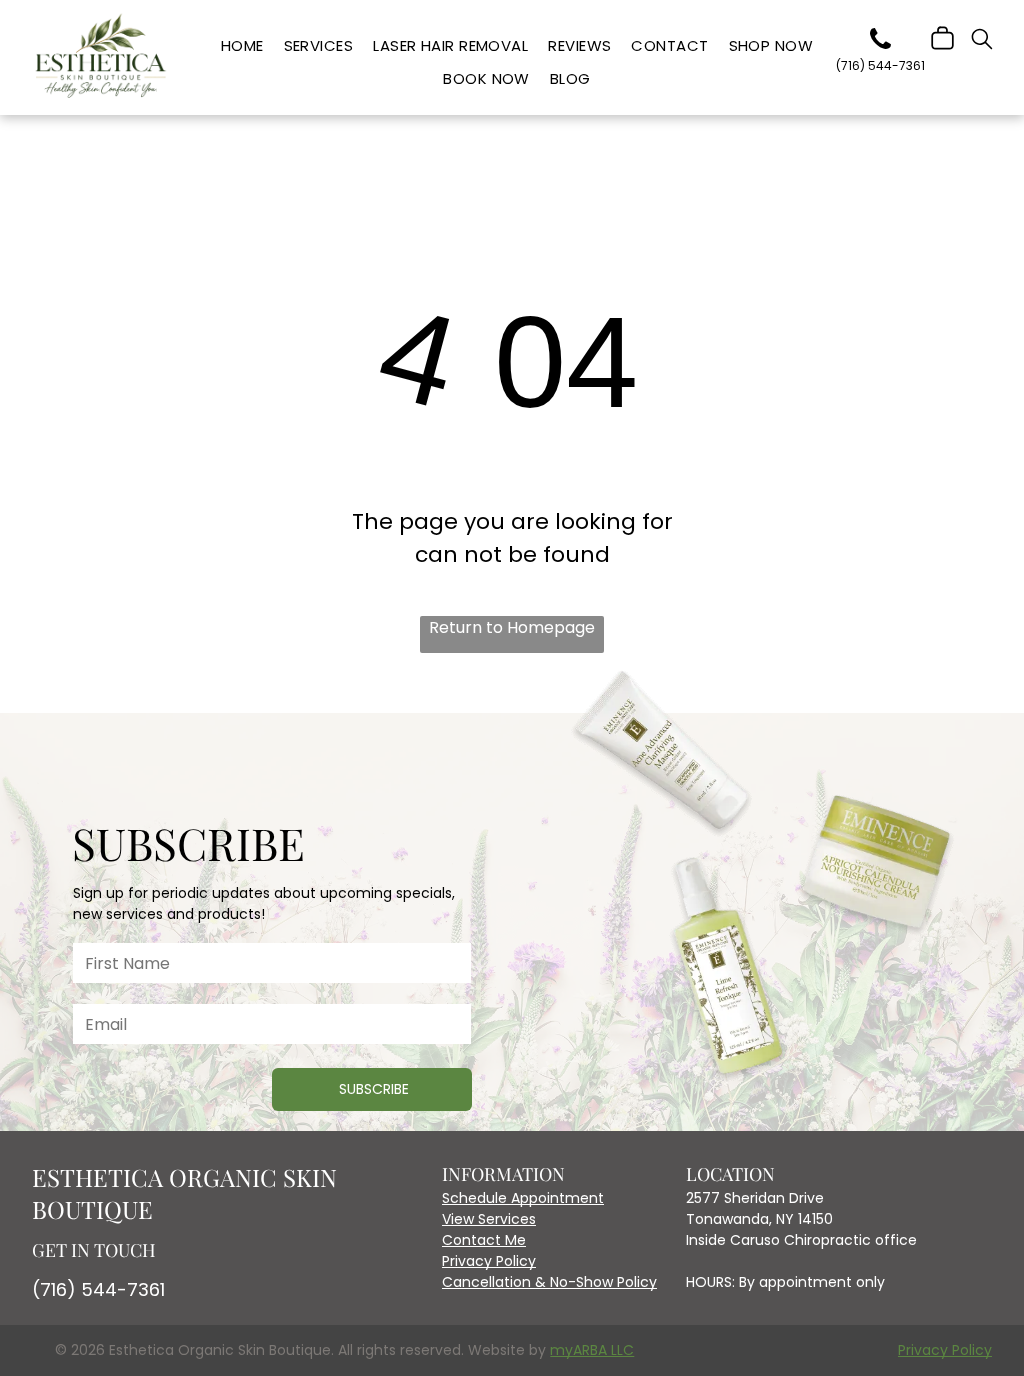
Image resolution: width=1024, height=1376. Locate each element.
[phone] (880, 42)
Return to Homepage (512, 627)
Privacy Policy (489, 1261)
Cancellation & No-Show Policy (549, 1282)
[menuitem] (242, 46)
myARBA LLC (592, 1350)
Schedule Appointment (523, 1198)
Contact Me (484, 1240)
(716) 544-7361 (98, 1289)
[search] (982, 42)
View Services (489, 1219)
